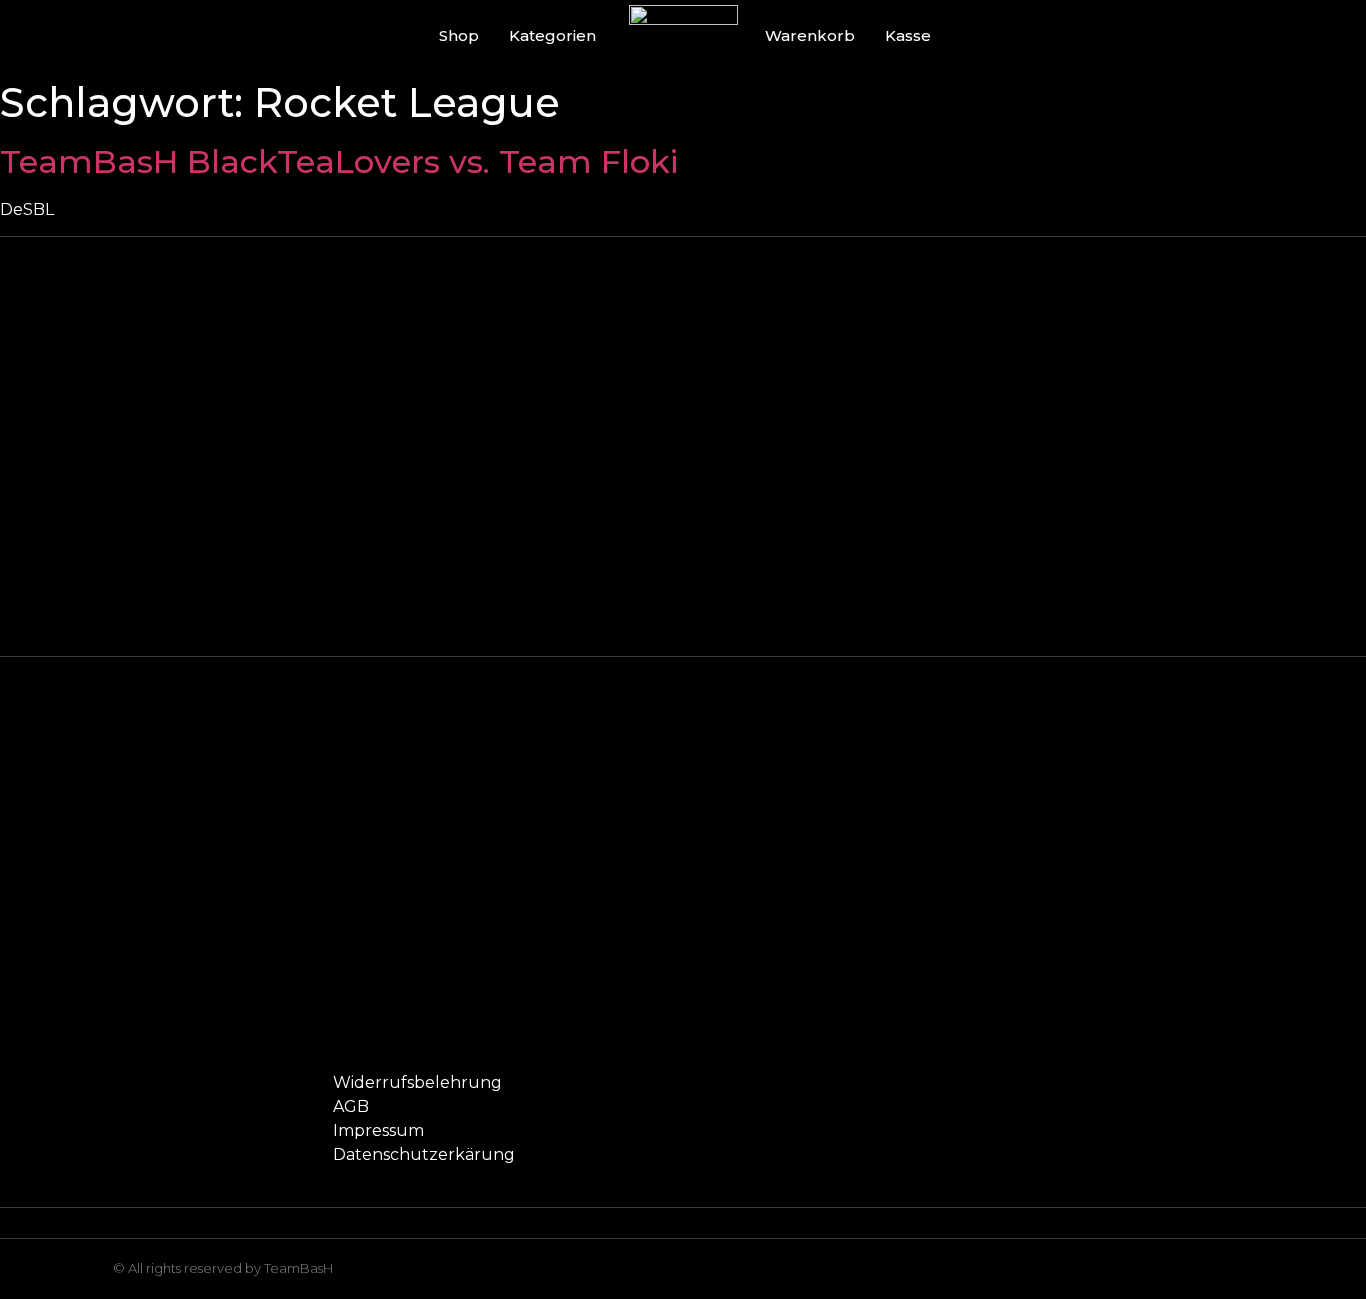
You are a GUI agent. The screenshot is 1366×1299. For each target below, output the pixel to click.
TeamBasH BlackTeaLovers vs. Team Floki (339, 161)
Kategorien (552, 35)
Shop (459, 35)
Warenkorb (810, 35)
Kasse (908, 35)
